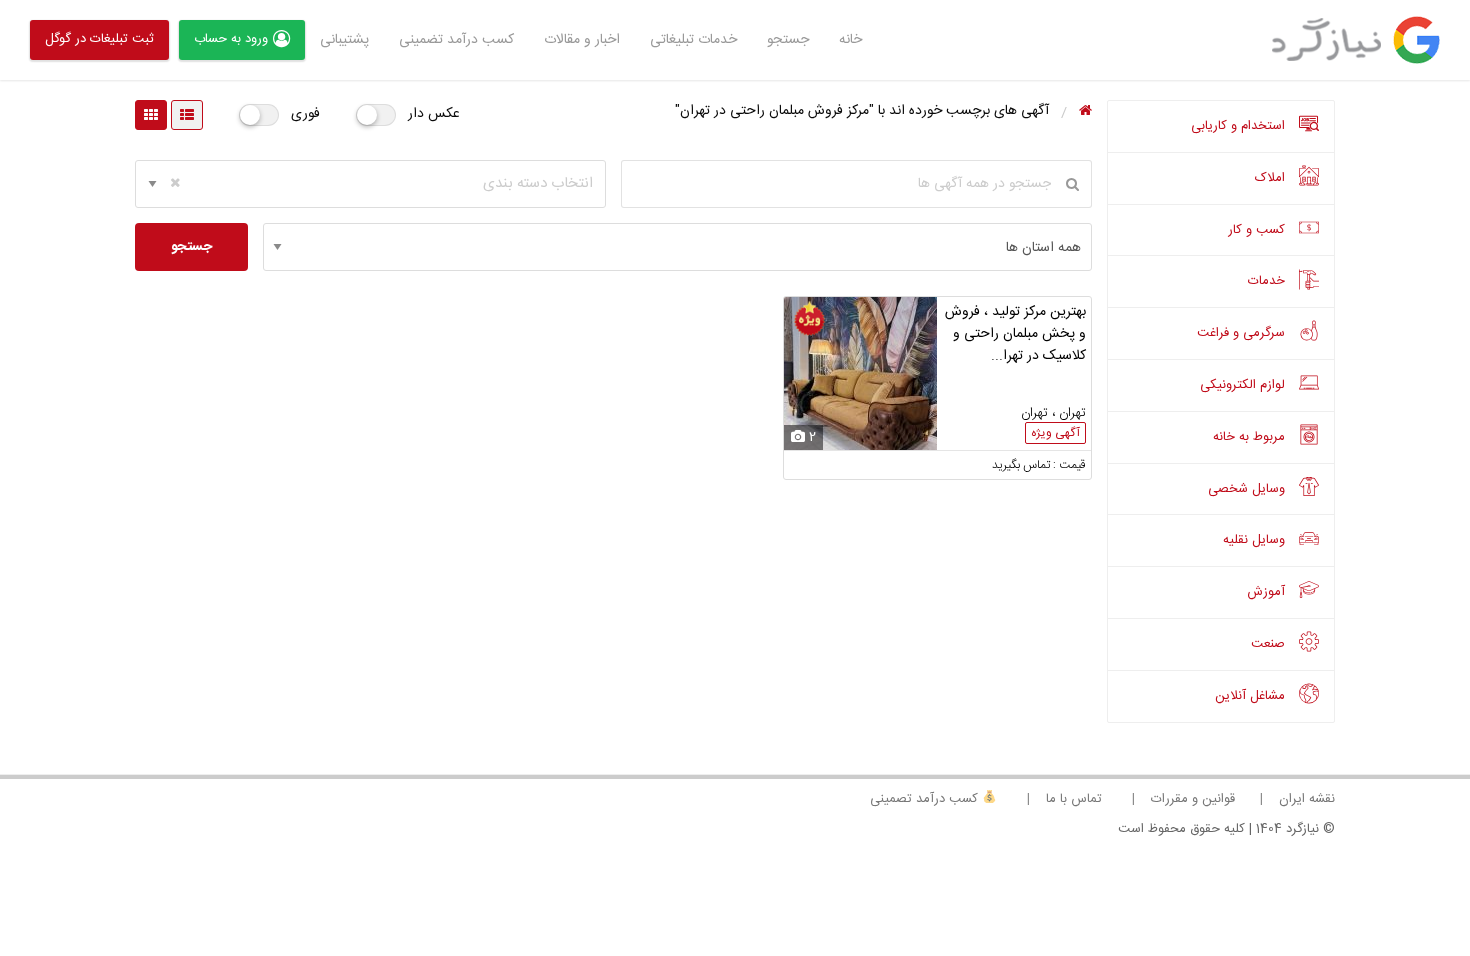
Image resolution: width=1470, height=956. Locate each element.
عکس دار (434, 114)
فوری (305, 114)
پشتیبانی (344, 40)
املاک (1272, 178)
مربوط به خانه (1251, 437)
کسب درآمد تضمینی (456, 40)
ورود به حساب (231, 39)
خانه (850, 40)
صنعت (1270, 644)
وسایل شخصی (1248, 489)
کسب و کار (1258, 230)
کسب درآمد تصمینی (926, 799)
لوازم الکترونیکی (1244, 385)
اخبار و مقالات (582, 40)
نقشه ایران (1307, 799)
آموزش (1268, 592)
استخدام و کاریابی (1240, 126)
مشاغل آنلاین (1252, 696)
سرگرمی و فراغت (1243, 333)
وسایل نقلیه (1256, 540)
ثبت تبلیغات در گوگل (99, 39)
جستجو (788, 40)
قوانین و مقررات (1193, 799)
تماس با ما (1074, 799)
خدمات (1268, 281)
